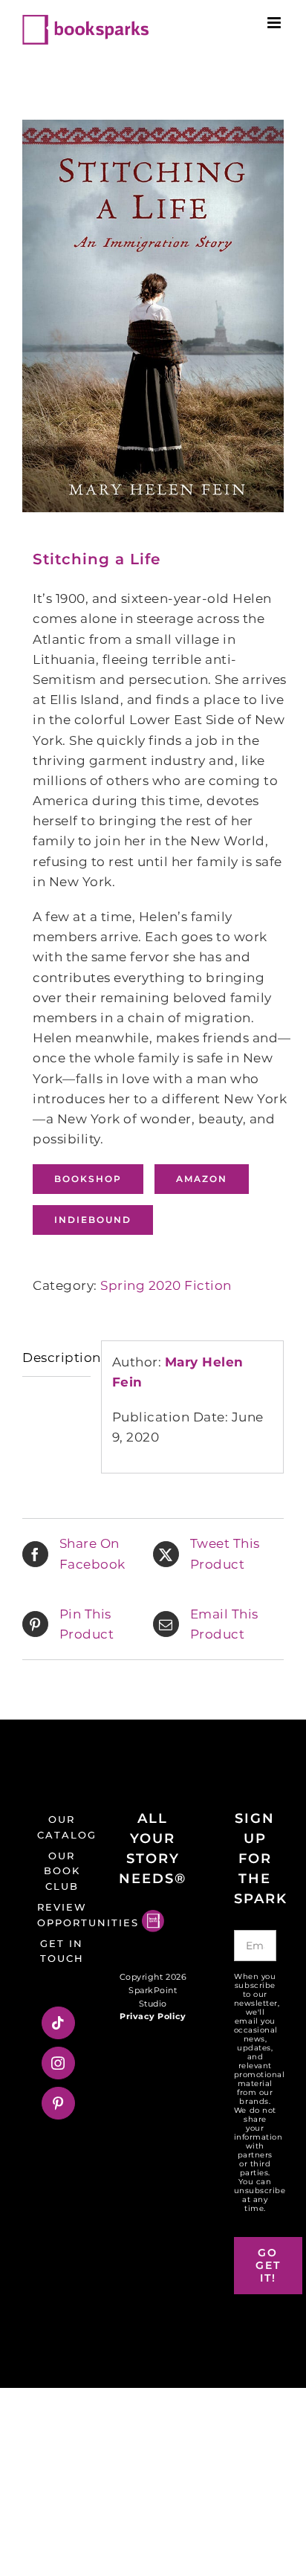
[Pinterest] (58, 2103)
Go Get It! (268, 2265)
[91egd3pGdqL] (153, 316)
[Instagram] (58, 2063)
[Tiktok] (58, 2023)
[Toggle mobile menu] (276, 23)
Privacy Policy (153, 2016)
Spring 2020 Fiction (166, 1285)
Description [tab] (56, 1358)
